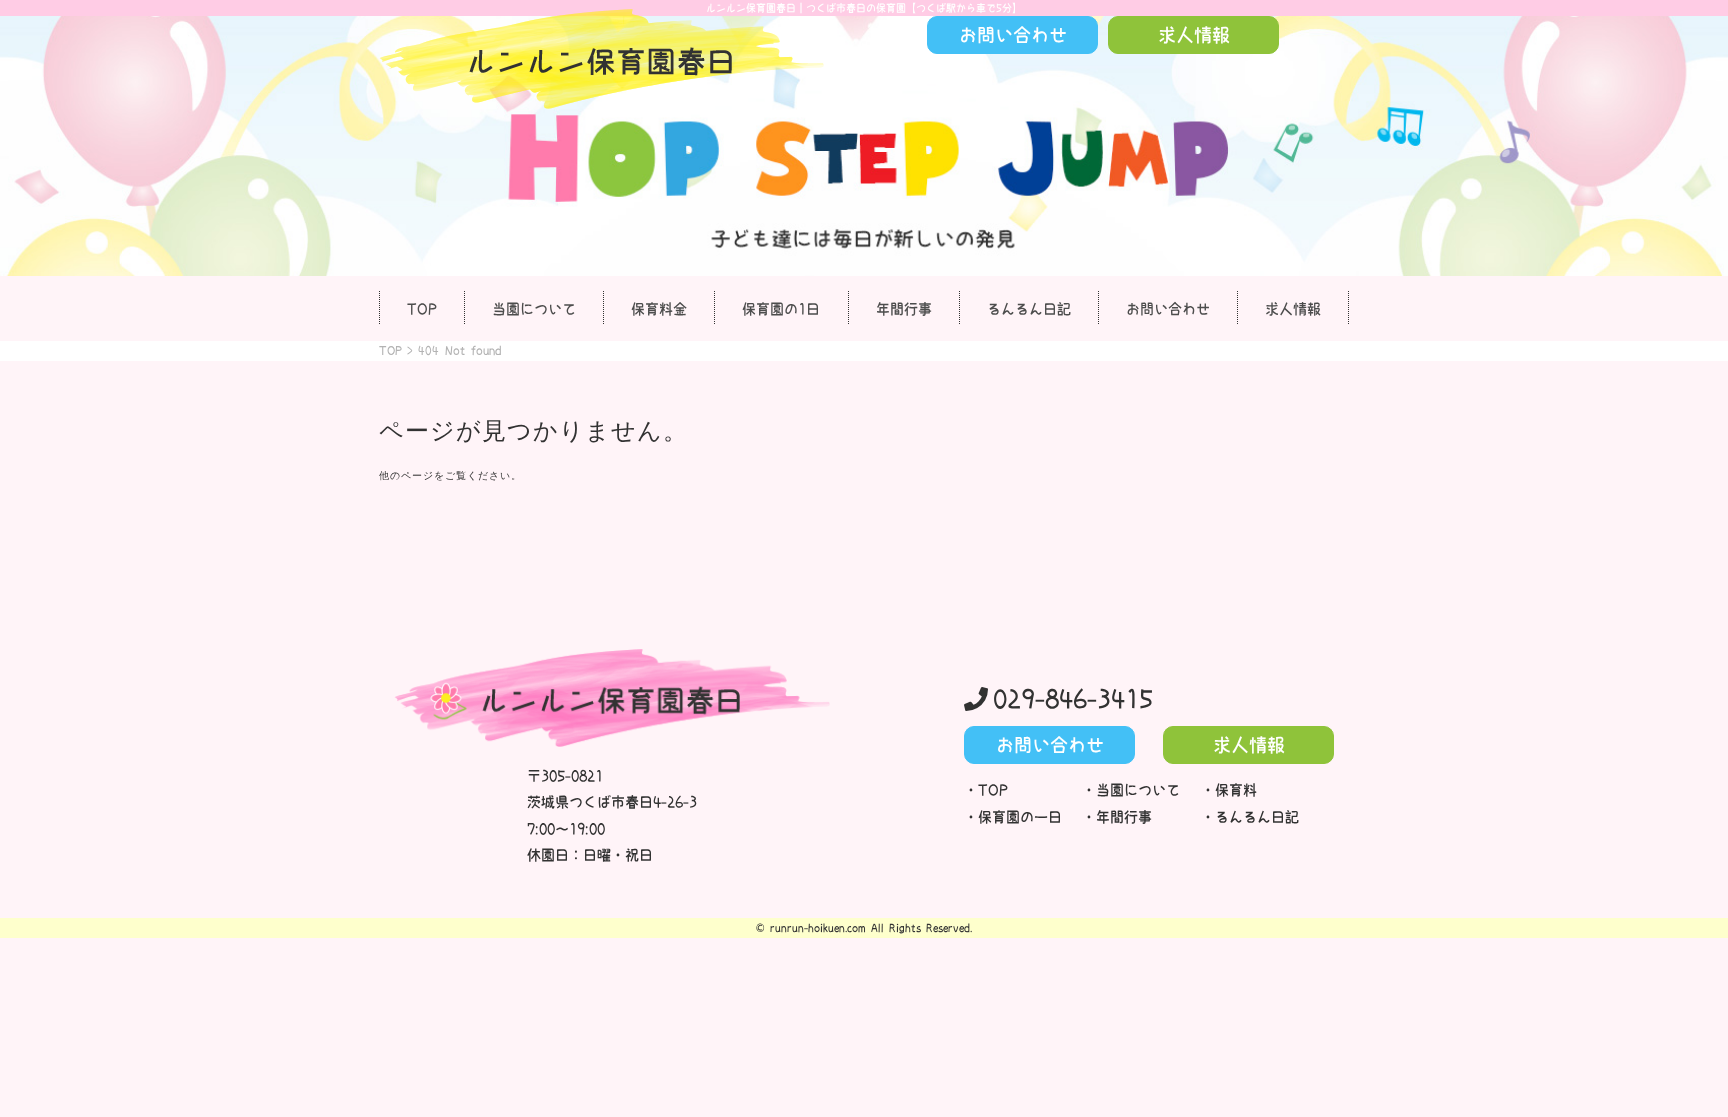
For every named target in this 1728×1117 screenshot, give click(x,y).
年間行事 (904, 309)
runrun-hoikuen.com (818, 928)
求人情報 (1293, 309)
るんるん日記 (1029, 309)
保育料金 (659, 309)
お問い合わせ (1168, 309)
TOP (422, 309)
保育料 (1236, 790)
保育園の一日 (1020, 817)
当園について (534, 309)
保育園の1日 (781, 309)
